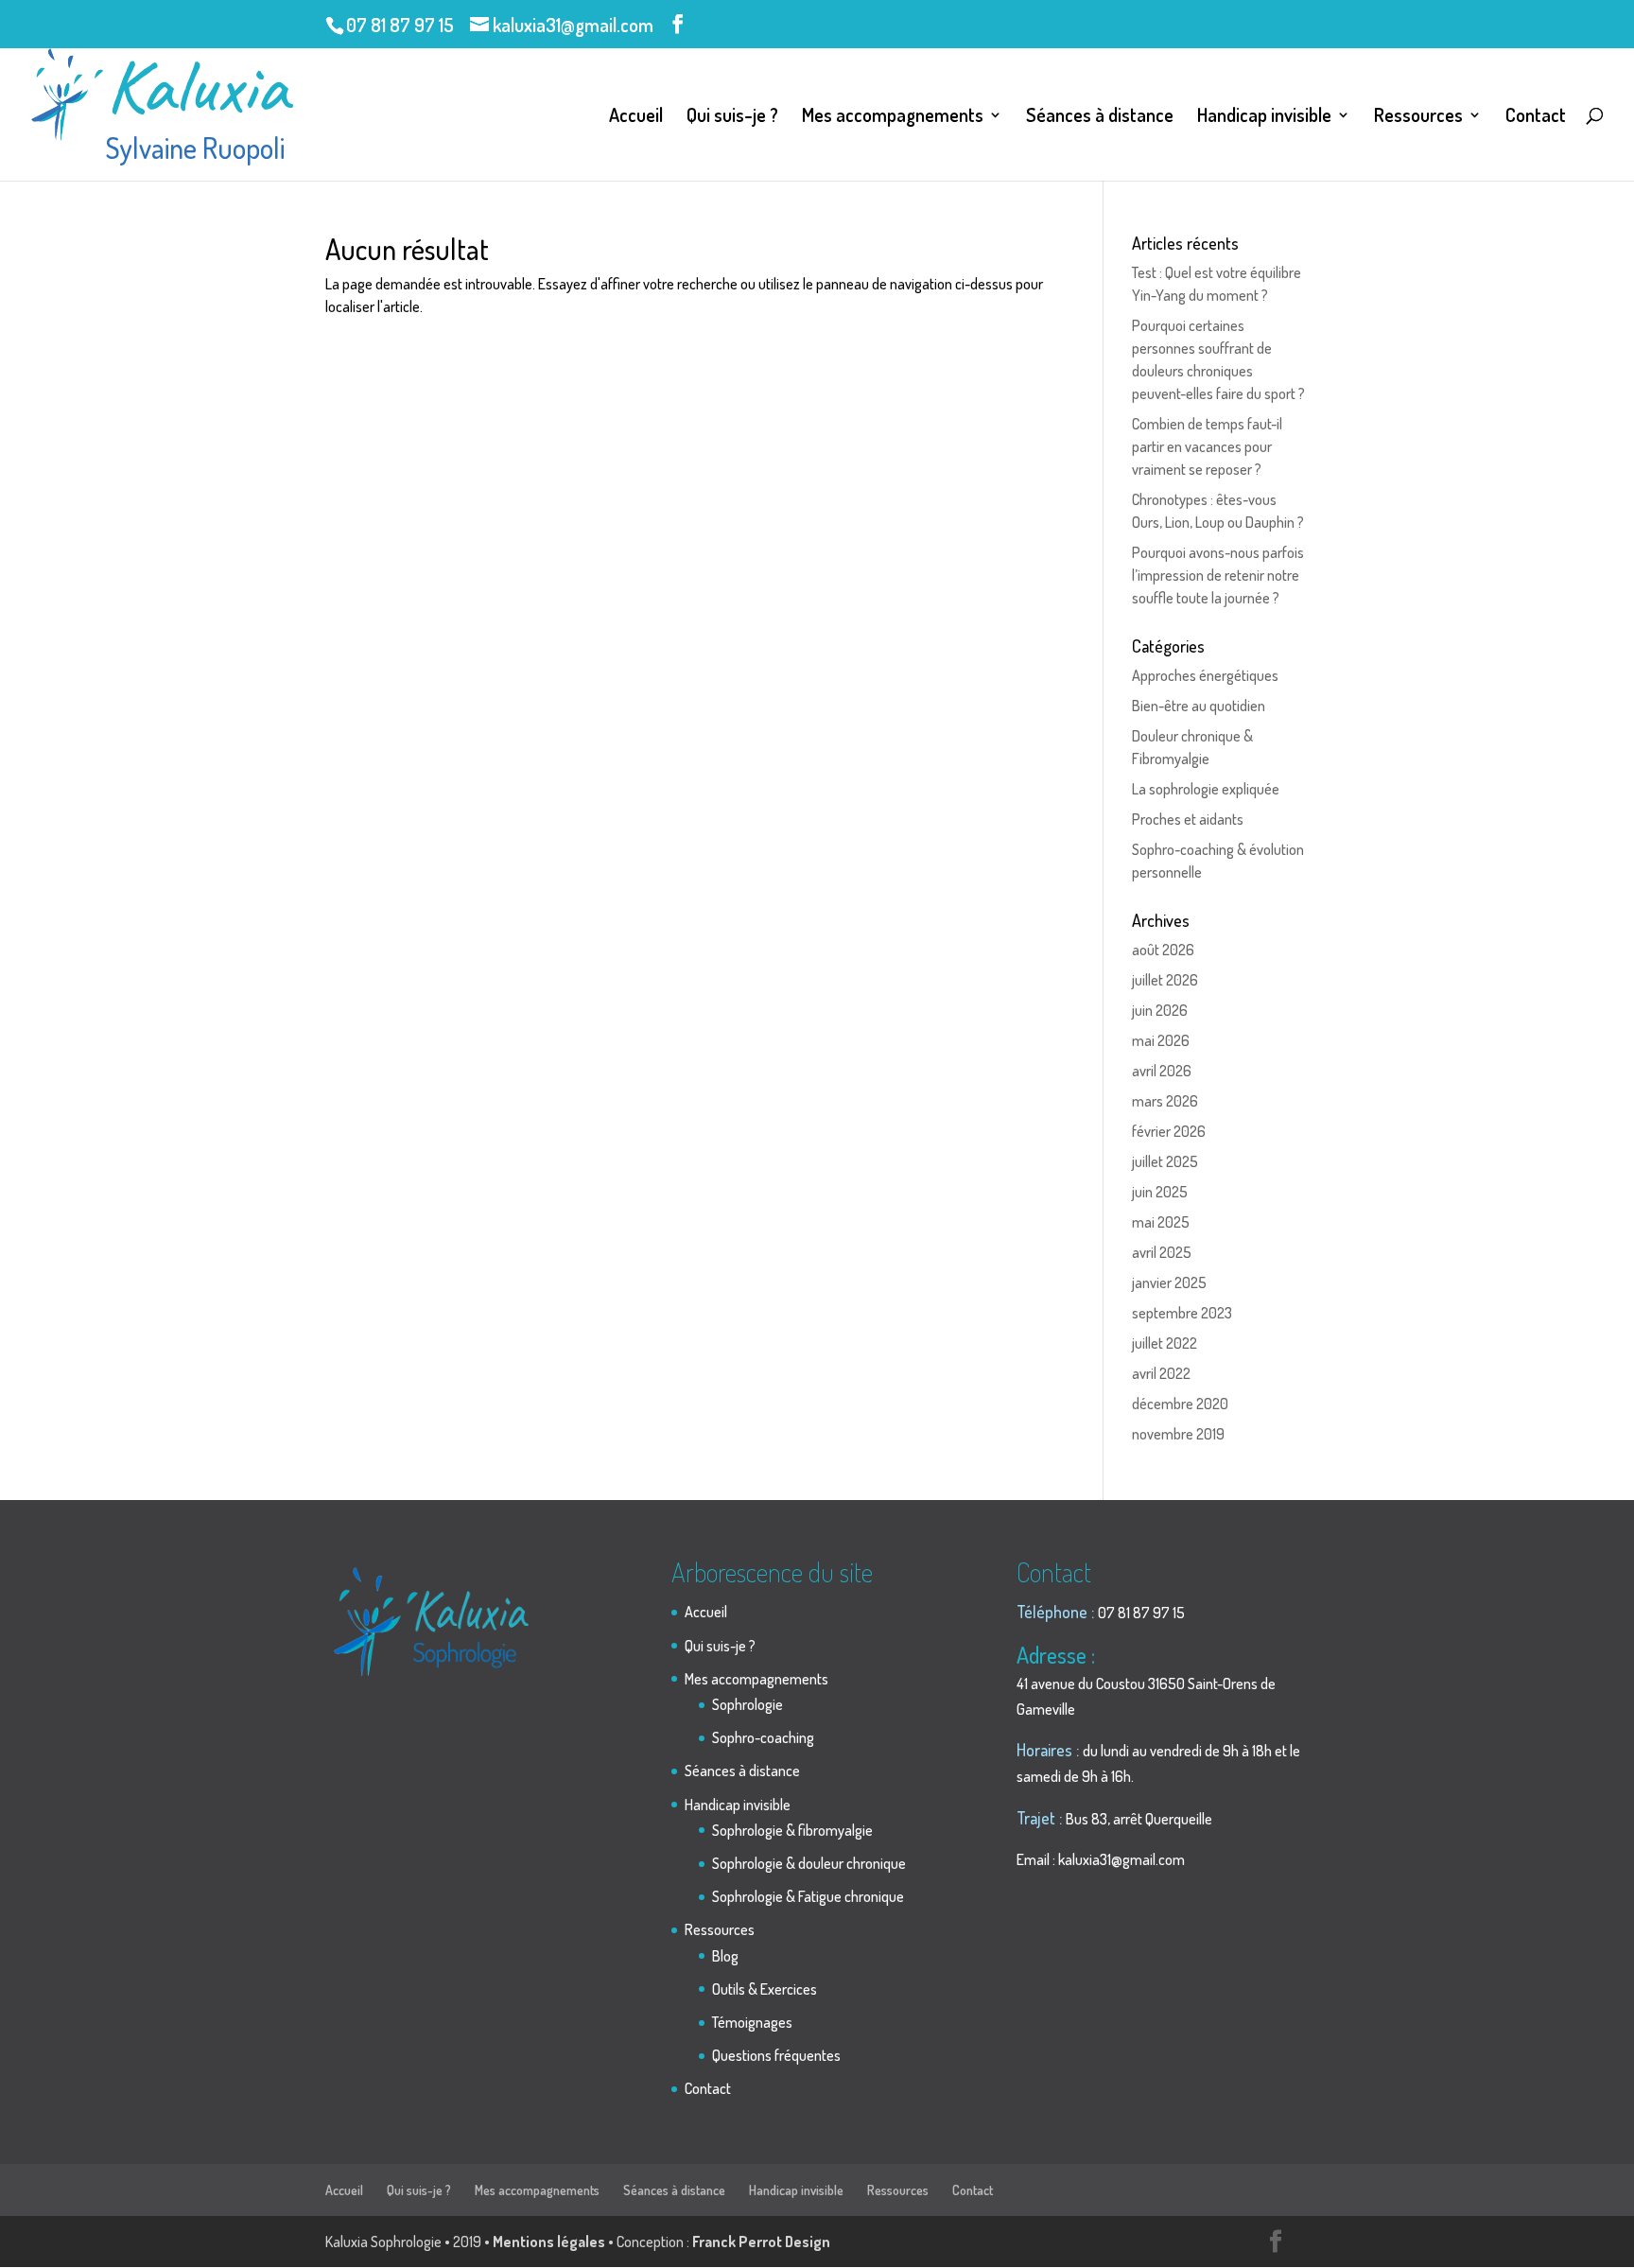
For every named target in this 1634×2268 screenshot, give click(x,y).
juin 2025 (1160, 1192)
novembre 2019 (1178, 1434)
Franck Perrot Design (761, 2242)
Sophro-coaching (763, 1737)
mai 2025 (1161, 1222)
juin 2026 (1160, 1010)
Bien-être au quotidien (1199, 706)
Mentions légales (549, 2242)
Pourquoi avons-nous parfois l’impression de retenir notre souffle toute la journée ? (1218, 575)
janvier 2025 (1169, 1282)
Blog (725, 1956)
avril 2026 (1162, 1071)
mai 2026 (1161, 1040)
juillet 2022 (1165, 1343)
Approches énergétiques (1205, 675)
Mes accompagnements (893, 117)
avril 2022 (1161, 1373)
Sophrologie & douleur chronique (809, 1863)
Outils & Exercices (765, 1989)
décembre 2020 (1180, 1404)
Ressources (1418, 117)
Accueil (636, 117)
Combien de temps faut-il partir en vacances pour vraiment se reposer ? (1207, 446)
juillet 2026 (1165, 980)
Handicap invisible (1264, 117)
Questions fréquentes (776, 2055)
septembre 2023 (1182, 1313)
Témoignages (752, 2022)
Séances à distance (1100, 117)
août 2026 (1163, 950)
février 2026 (1169, 1131)
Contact (1536, 117)
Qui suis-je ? (732, 117)
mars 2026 (1165, 1101)
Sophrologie (747, 1704)
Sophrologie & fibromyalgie (792, 1830)
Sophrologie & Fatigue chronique (808, 1896)
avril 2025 (1162, 1252)
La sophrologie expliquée (1206, 789)
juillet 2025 (1165, 1161)
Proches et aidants (1188, 819)
